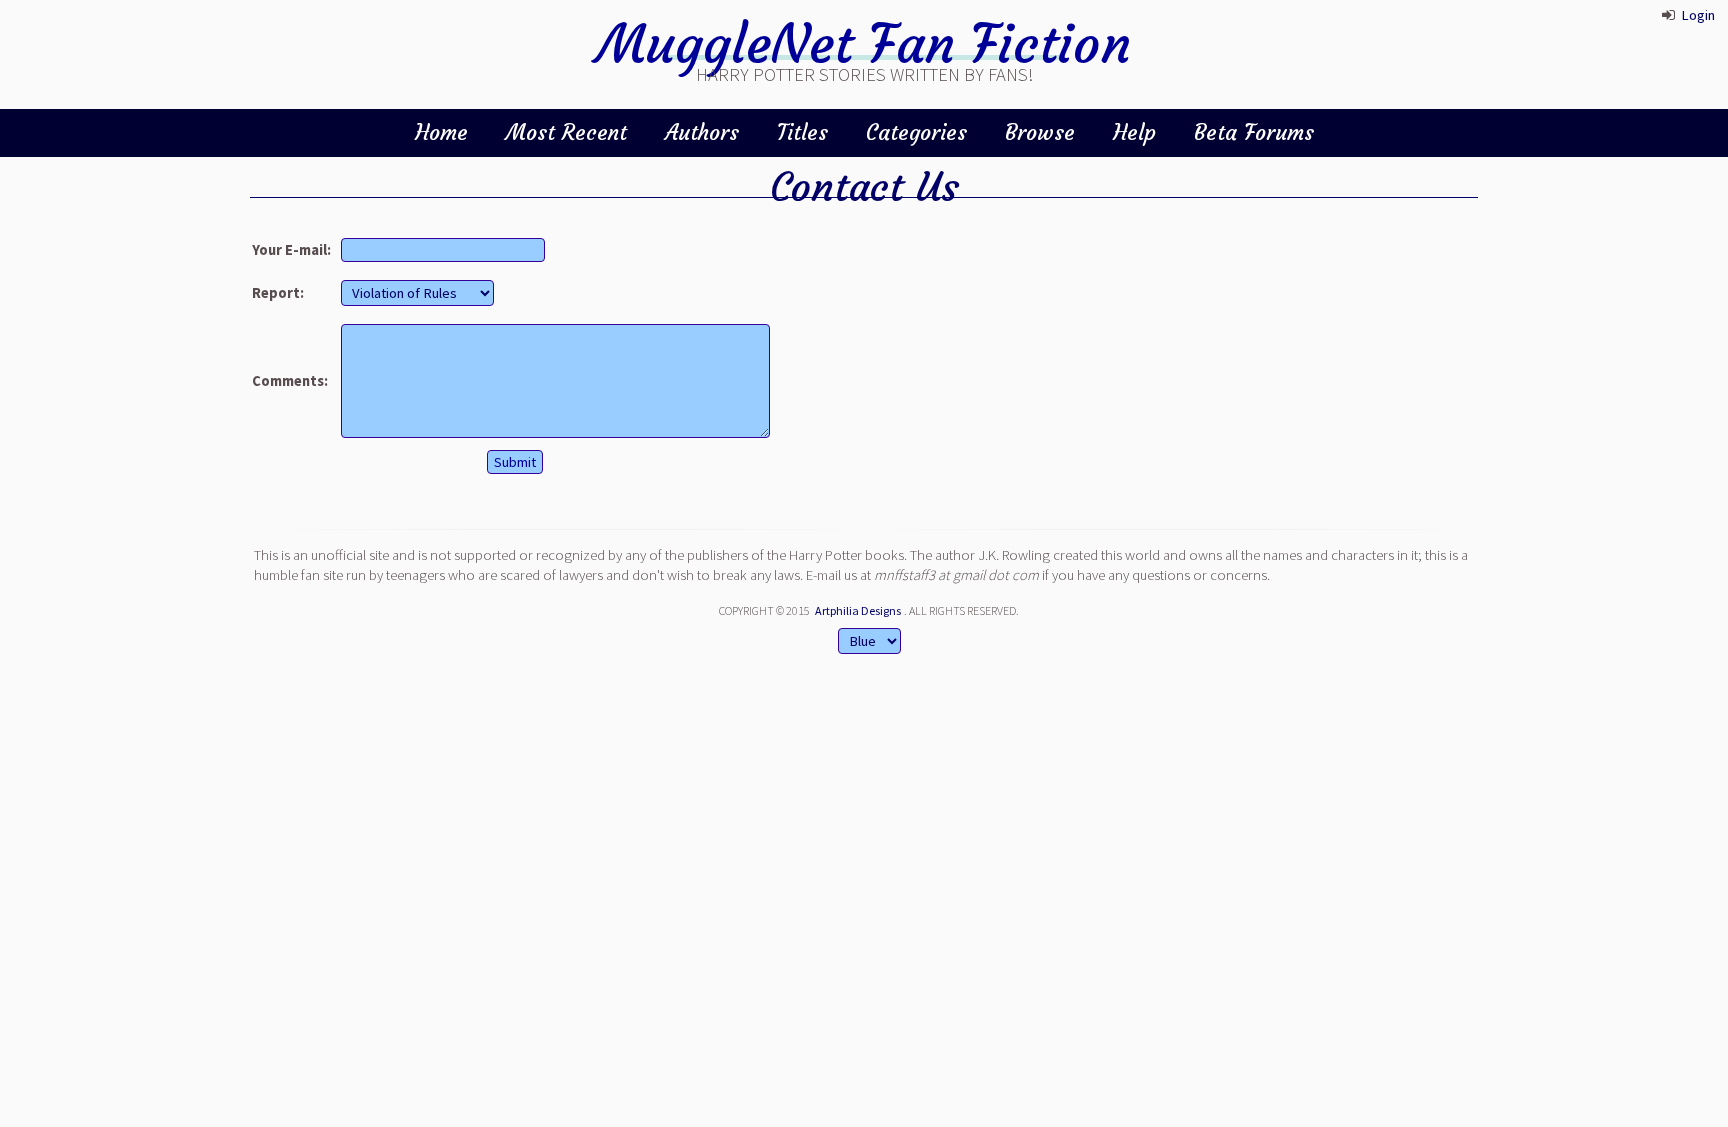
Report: (278, 293)
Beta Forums (1254, 132)
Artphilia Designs (858, 610)
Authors (702, 132)
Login (1698, 15)
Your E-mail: (291, 250)
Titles (802, 132)
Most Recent (566, 132)
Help (1134, 132)
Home (441, 132)
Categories (916, 132)
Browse (1040, 132)
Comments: (290, 381)
